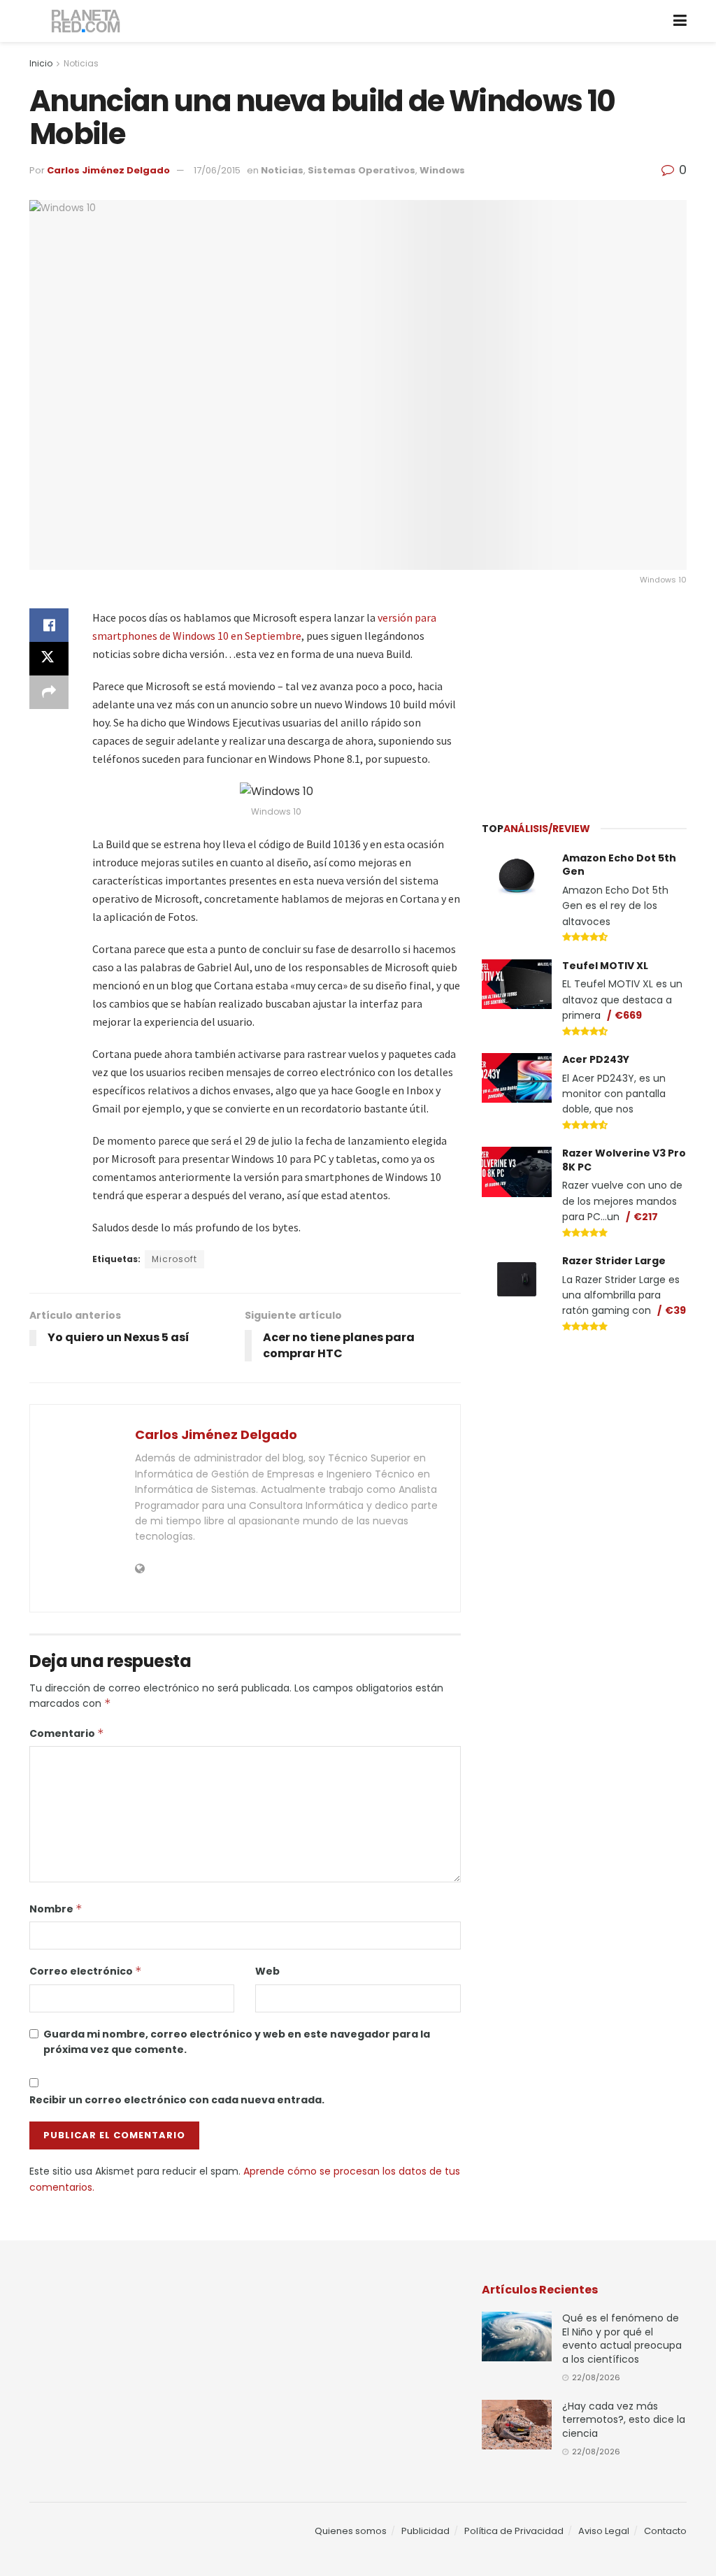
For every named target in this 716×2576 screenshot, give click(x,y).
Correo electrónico (86, 1971)
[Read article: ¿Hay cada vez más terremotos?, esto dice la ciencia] (517, 2425)
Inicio (41, 63)
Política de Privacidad (514, 2531)
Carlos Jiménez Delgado (108, 170)
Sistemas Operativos (361, 170)
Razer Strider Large (614, 1261)
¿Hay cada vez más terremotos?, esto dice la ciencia (624, 2420)
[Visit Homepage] (86, 21)
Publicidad (425, 2531)
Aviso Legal (604, 2531)
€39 (675, 1310)
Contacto (665, 2531)
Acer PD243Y (596, 1059)
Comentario (67, 1733)
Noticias (81, 63)
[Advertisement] (587, 696)
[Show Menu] (680, 21)
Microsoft (174, 1259)
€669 (628, 1015)
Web (267, 1971)
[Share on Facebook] (49, 625)
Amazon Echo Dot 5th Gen (619, 865)
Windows (442, 170)
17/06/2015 (217, 170)
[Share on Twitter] (49, 659)
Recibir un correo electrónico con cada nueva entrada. (177, 2100)
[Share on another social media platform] (49, 692)
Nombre (56, 1909)
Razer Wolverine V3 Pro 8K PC (624, 1160)
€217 (646, 1217)
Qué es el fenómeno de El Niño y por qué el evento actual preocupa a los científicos (622, 2339)
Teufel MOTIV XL (605, 966)
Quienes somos (351, 2531)
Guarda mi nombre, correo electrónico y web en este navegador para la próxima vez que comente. (237, 2042)
